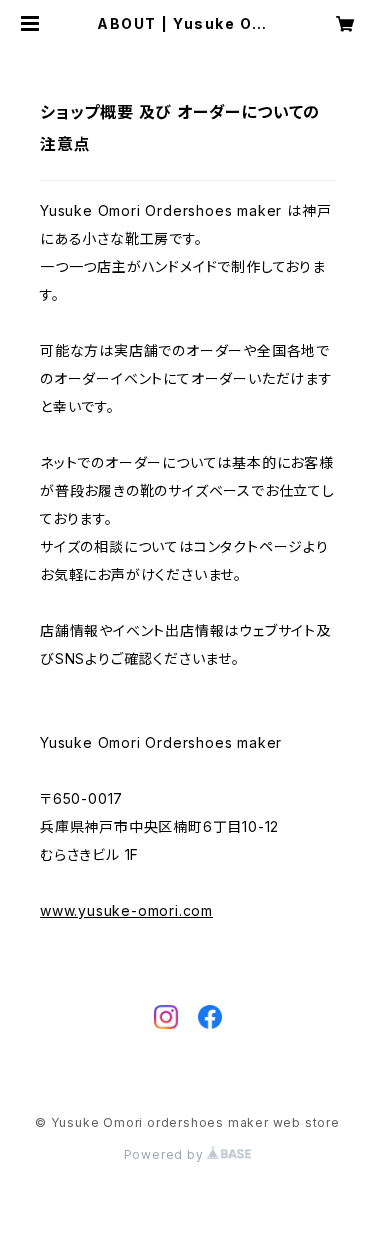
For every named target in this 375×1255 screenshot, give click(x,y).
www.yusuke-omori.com (126, 910)
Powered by (166, 1154)
